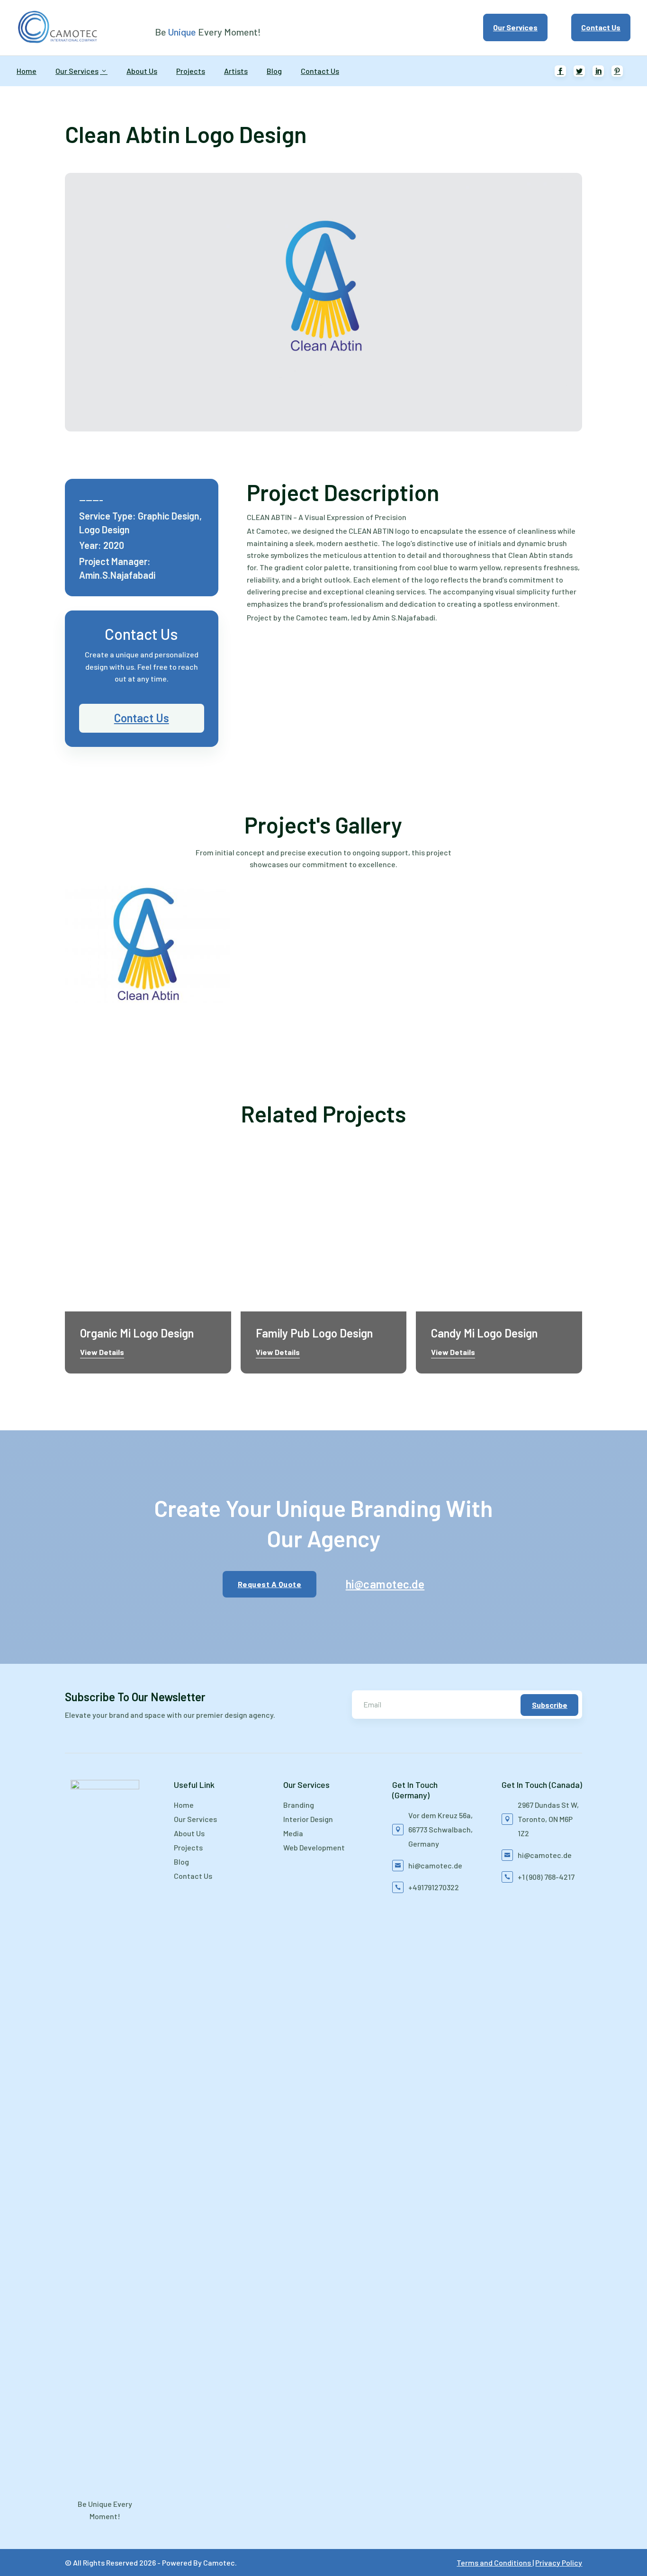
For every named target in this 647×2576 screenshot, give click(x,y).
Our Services (515, 27)
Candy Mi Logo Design (484, 1333)
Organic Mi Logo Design (137, 1333)
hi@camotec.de (380, 1584)
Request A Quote (270, 1584)
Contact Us (601, 27)
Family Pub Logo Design (314, 1333)
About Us (142, 71)
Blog (274, 71)
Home (27, 71)
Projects (191, 71)
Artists (236, 71)
